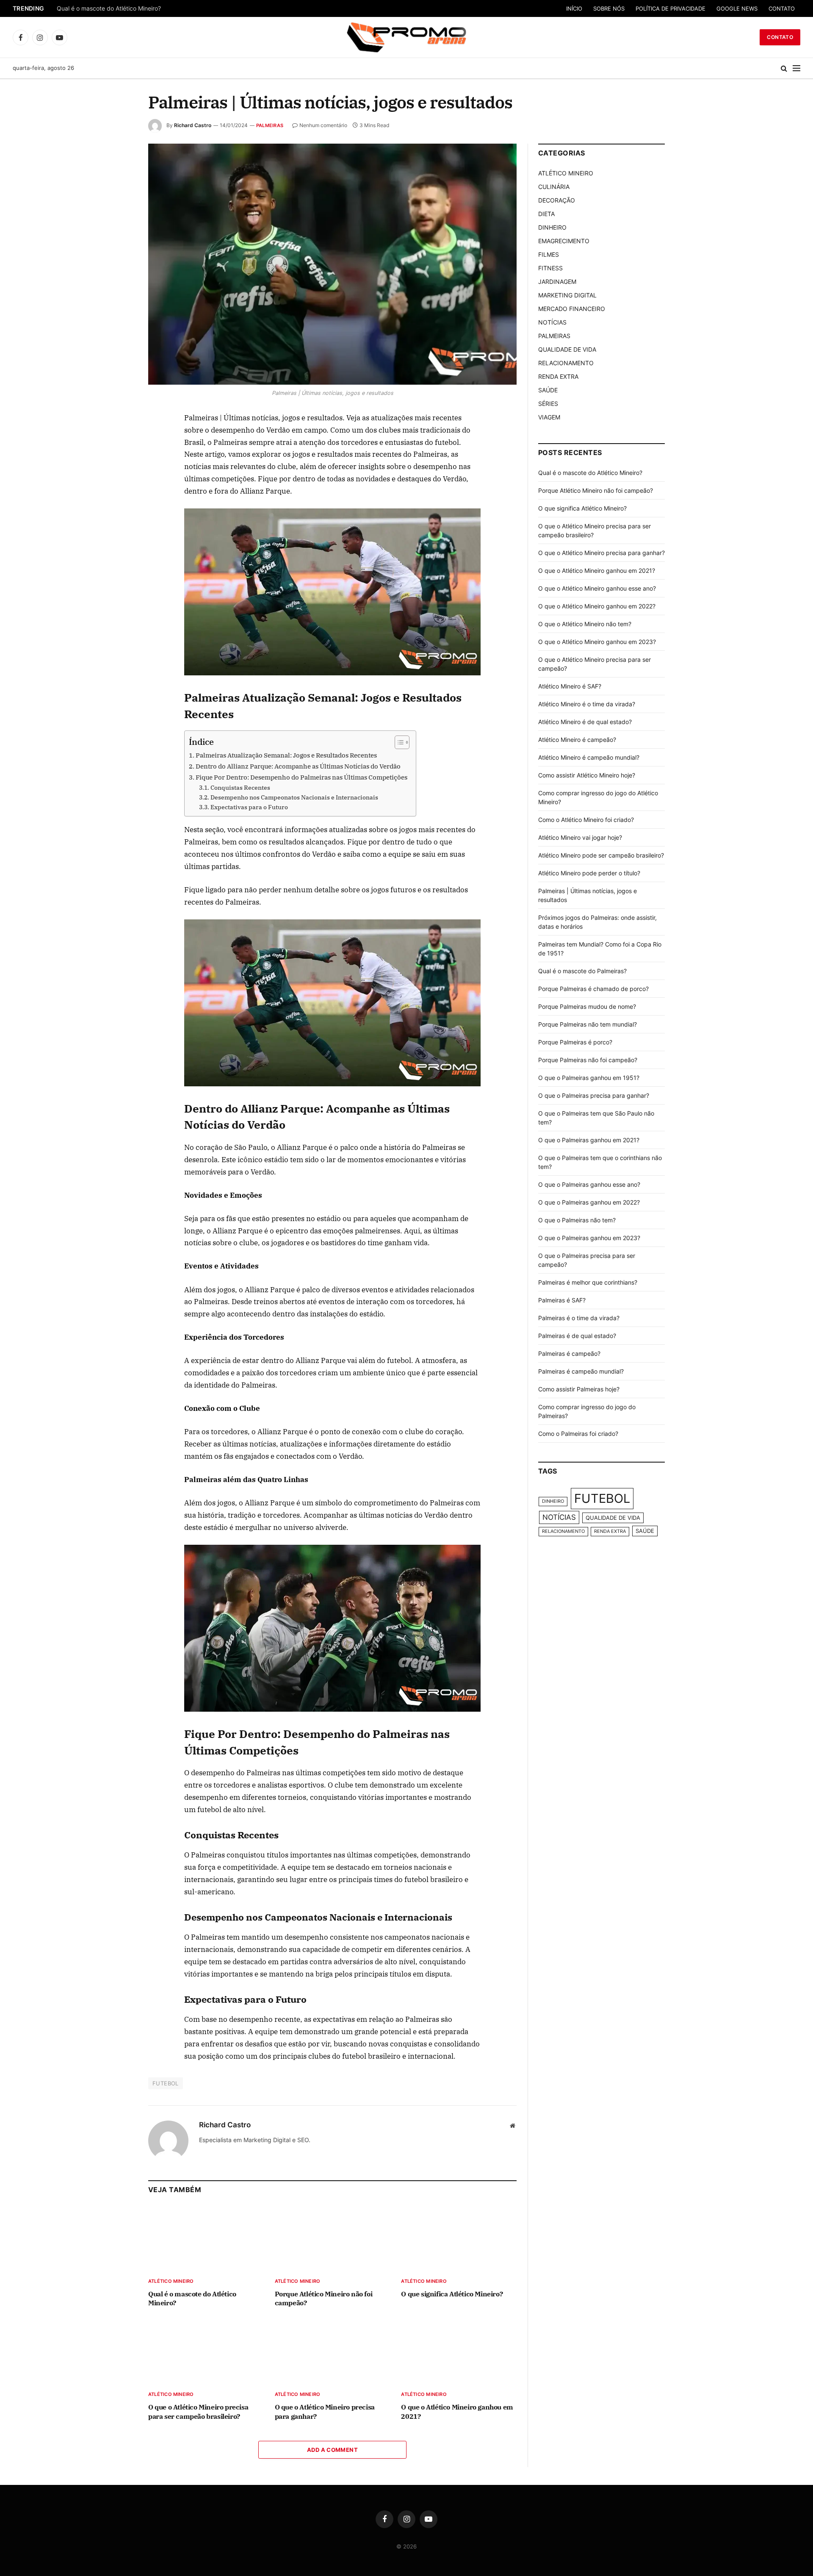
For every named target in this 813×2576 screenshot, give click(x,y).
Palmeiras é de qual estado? (577, 1336)
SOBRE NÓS (609, 8)
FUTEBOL (166, 2083)
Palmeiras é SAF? (562, 1300)
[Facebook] (118, 439)
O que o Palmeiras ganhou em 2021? (589, 1140)
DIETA (546, 214)
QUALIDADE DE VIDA (567, 349)
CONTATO (782, 8)
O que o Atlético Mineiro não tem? (585, 624)
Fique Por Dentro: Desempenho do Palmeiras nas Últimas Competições (301, 777)
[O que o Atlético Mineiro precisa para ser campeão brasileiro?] (206, 2351)
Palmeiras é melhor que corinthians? (588, 1282)
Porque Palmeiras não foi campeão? (588, 1060)
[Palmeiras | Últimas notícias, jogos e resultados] (332, 264)
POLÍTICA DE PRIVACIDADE (671, 8)
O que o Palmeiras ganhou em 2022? (589, 1202)
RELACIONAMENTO (566, 363)
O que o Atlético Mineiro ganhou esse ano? (597, 588)
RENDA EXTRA (558, 376)
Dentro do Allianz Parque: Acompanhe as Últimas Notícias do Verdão (298, 766)
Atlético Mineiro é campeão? (577, 740)
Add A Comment (332, 2450)
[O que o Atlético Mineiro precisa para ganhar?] (333, 2351)
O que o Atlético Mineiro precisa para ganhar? (325, 2412)
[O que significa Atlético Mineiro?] (459, 2238)
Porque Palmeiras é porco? (575, 1042)
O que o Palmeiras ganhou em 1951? (589, 1078)
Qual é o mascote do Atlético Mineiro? (109, 8)
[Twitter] (118, 458)
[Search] (784, 68)
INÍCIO (574, 8)
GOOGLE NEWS (737, 8)
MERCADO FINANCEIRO (572, 309)
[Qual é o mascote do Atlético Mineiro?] (206, 2238)
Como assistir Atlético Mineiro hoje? (587, 775)
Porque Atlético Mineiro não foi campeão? (324, 2298)
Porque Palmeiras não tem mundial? (588, 1024)
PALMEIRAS (270, 125)
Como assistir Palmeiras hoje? (579, 1389)
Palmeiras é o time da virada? (579, 1318)
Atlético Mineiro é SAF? (570, 686)
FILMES (549, 254)
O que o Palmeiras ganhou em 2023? (589, 1238)
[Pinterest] (118, 497)
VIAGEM (549, 417)
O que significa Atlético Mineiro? (452, 2294)
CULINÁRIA (554, 187)
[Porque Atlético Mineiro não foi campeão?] (333, 2238)
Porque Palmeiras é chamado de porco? (593, 989)
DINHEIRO (552, 227)
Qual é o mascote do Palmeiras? (582, 971)
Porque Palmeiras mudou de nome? (587, 1006)
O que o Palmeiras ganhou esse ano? (589, 1184)
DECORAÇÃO (557, 200)
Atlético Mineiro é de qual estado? (585, 722)
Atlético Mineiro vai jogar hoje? (580, 837)
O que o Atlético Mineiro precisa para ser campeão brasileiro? (198, 2412)
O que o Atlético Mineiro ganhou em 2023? (597, 642)
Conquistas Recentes (240, 788)
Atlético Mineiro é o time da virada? (587, 704)
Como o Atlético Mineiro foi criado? (586, 820)
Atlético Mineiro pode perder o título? (589, 873)
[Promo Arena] (406, 37)
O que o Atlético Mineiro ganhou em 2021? (457, 2412)
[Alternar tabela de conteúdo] (398, 742)
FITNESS (550, 268)
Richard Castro (193, 125)
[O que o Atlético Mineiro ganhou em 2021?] (459, 2351)
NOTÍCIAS (552, 322)
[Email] (118, 517)
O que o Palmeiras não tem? (577, 1220)
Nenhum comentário (323, 125)
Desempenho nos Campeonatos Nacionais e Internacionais (294, 797)
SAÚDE (548, 390)
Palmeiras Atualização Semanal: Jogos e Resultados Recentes (286, 755)
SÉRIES (548, 404)
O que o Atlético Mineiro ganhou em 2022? (597, 606)
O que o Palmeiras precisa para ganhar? (594, 1095)
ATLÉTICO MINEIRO (171, 2281)
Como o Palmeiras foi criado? (578, 1434)
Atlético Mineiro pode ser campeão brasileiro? (601, 855)
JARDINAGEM (557, 282)
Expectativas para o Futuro (249, 807)
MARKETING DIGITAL (567, 295)
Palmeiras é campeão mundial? (581, 1371)
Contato (780, 37)
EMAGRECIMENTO (564, 241)
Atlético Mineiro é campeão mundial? (589, 757)
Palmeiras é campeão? (569, 1353)
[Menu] (796, 68)
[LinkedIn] (118, 478)
